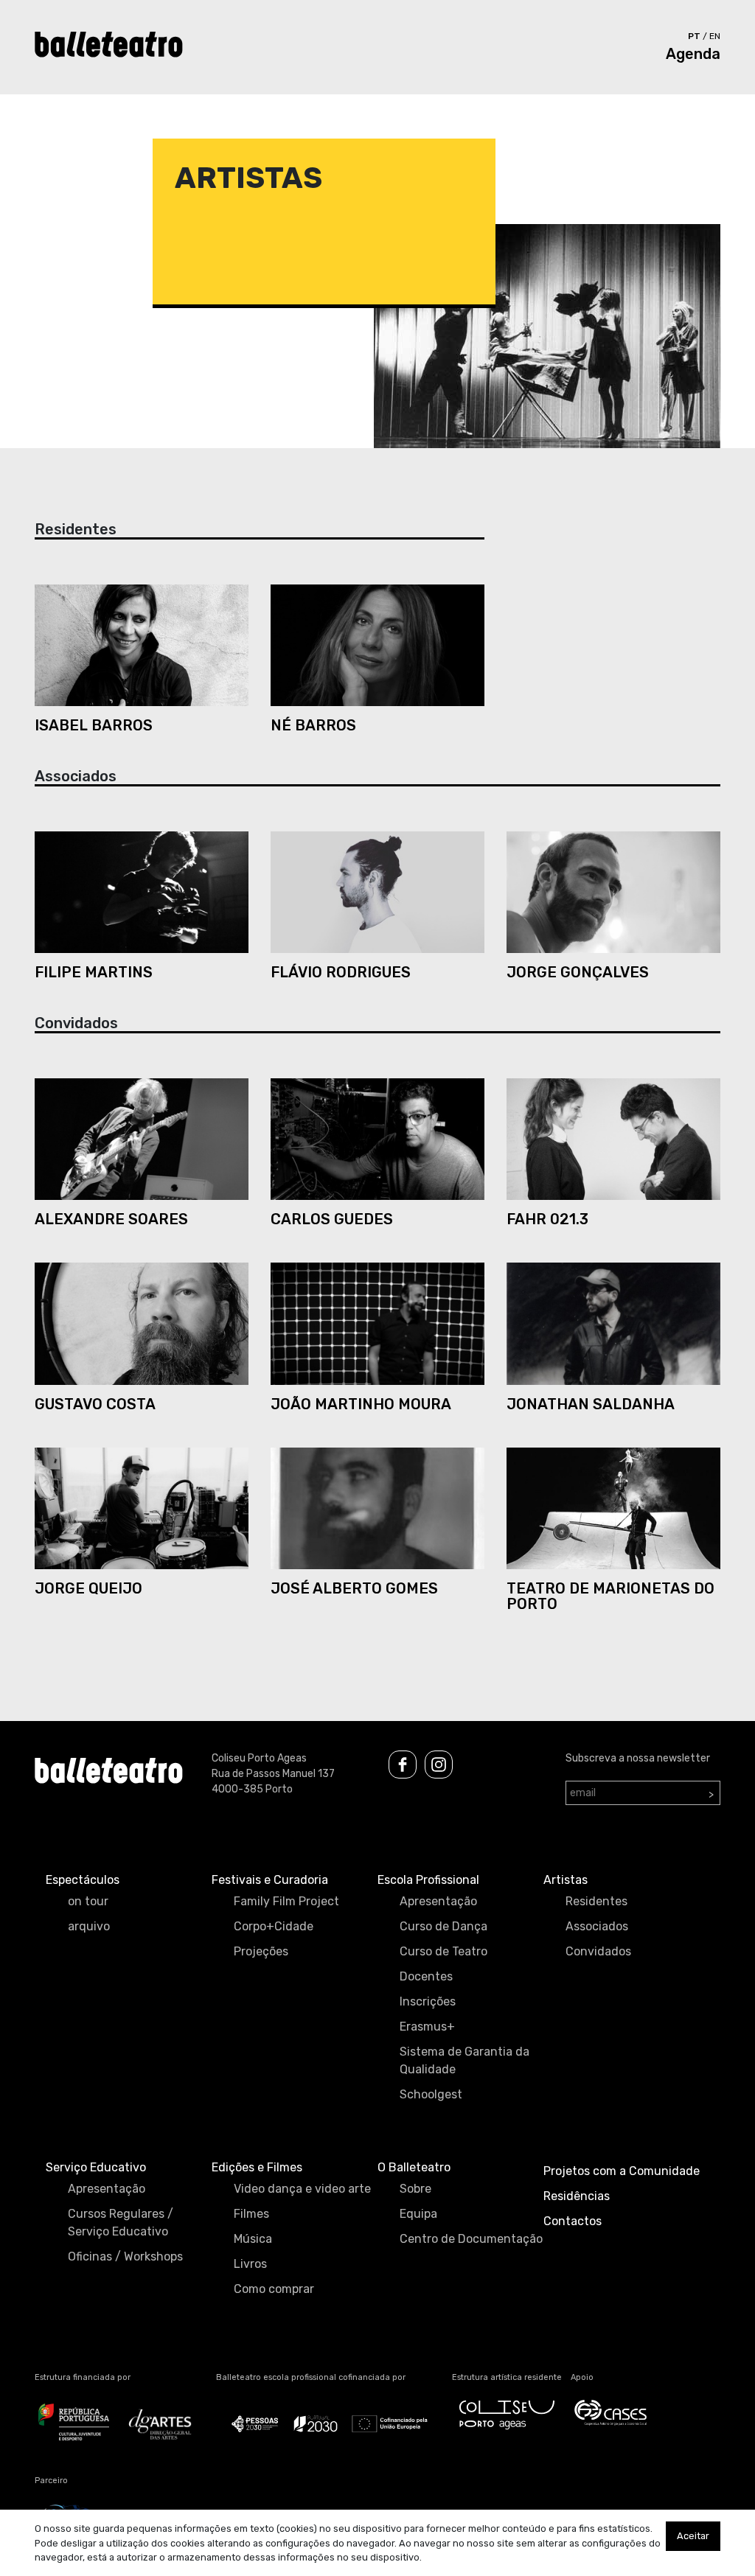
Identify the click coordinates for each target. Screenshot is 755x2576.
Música (253, 2239)
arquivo (89, 1926)
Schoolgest (431, 2094)
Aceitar (693, 2536)
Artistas (566, 1880)
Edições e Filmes (257, 2167)
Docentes (426, 1976)
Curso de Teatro (443, 1951)
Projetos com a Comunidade (622, 2171)
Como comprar (274, 2289)
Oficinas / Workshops (125, 2256)
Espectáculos (83, 1880)
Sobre (415, 2189)
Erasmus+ (427, 2027)
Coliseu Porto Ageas (259, 1758)
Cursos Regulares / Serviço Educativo (121, 2223)
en (715, 36)
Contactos (573, 2221)
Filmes (251, 2214)
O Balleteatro (414, 2167)
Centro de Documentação (471, 2239)
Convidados (598, 1951)
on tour (88, 1901)
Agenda (693, 54)
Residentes (596, 1901)
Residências (577, 2196)
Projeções (261, 1951)
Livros (250, 2264)
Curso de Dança (443, 1926)
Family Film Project (286, 1901)
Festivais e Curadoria (270, 1880)
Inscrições (428, 2001)
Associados (597, 1926)
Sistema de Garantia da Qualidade (465, 2060)
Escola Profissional (428, 1880)
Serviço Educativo (96, 2167)
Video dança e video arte (302, 2189)
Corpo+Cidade (274, 1926)
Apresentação (438, 1901)
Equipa (418, 2214)
